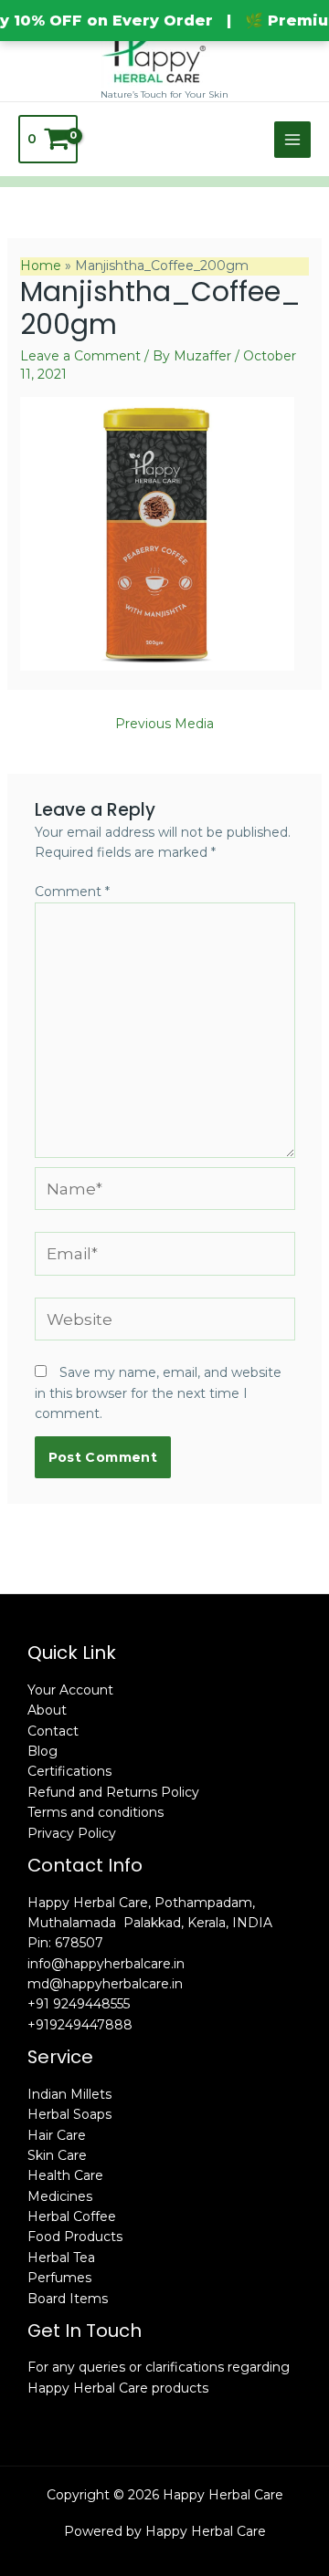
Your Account (70, 1690)
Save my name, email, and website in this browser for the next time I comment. (158, 1393)
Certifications (69, 1771)
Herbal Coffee (72, 2216)
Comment (72, 892)
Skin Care (57, 2155)
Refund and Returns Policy (113, 1792)
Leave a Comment (80, 356)
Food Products (75, 2237)
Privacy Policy (72, 1833)
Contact (53, 1731)
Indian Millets (69, 2094)
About (47, 1710)
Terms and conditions (96, 1812)
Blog (42, 1751)
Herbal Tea (61, 2258)
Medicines (60, 2196)
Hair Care (57, 2135)
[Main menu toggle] (292, 140)
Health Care (65, 2175)
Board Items (68, 2299)
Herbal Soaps (69, 2114)
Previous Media (164, 724)
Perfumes (59, 2278)
